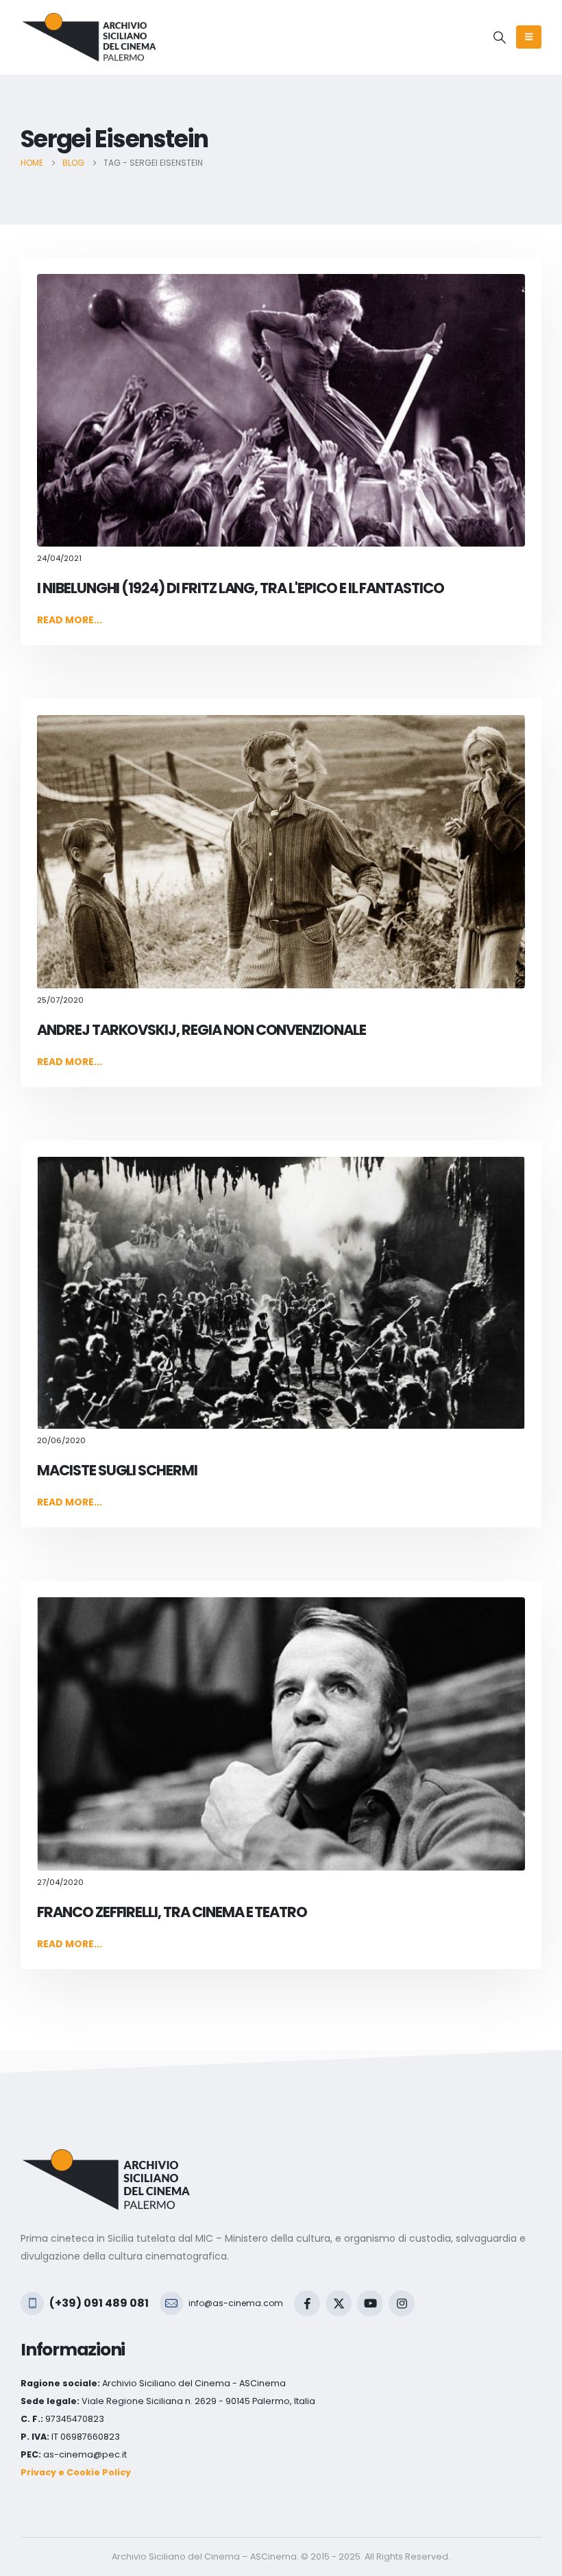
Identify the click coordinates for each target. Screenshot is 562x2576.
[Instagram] (402, 2303)
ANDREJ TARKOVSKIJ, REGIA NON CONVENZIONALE (201, 1030)
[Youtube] (370, 2303)
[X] (339, 2303)
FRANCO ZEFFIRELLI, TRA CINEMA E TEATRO (172, 1912)
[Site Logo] (89, 37)
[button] (500, 38)
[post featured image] (281, 410)
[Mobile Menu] (529, 37)
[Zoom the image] (106, 2157)
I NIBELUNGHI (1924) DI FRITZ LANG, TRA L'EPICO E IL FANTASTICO (241, 588)
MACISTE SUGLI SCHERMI (117, 1470)
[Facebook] (307, 2303)
